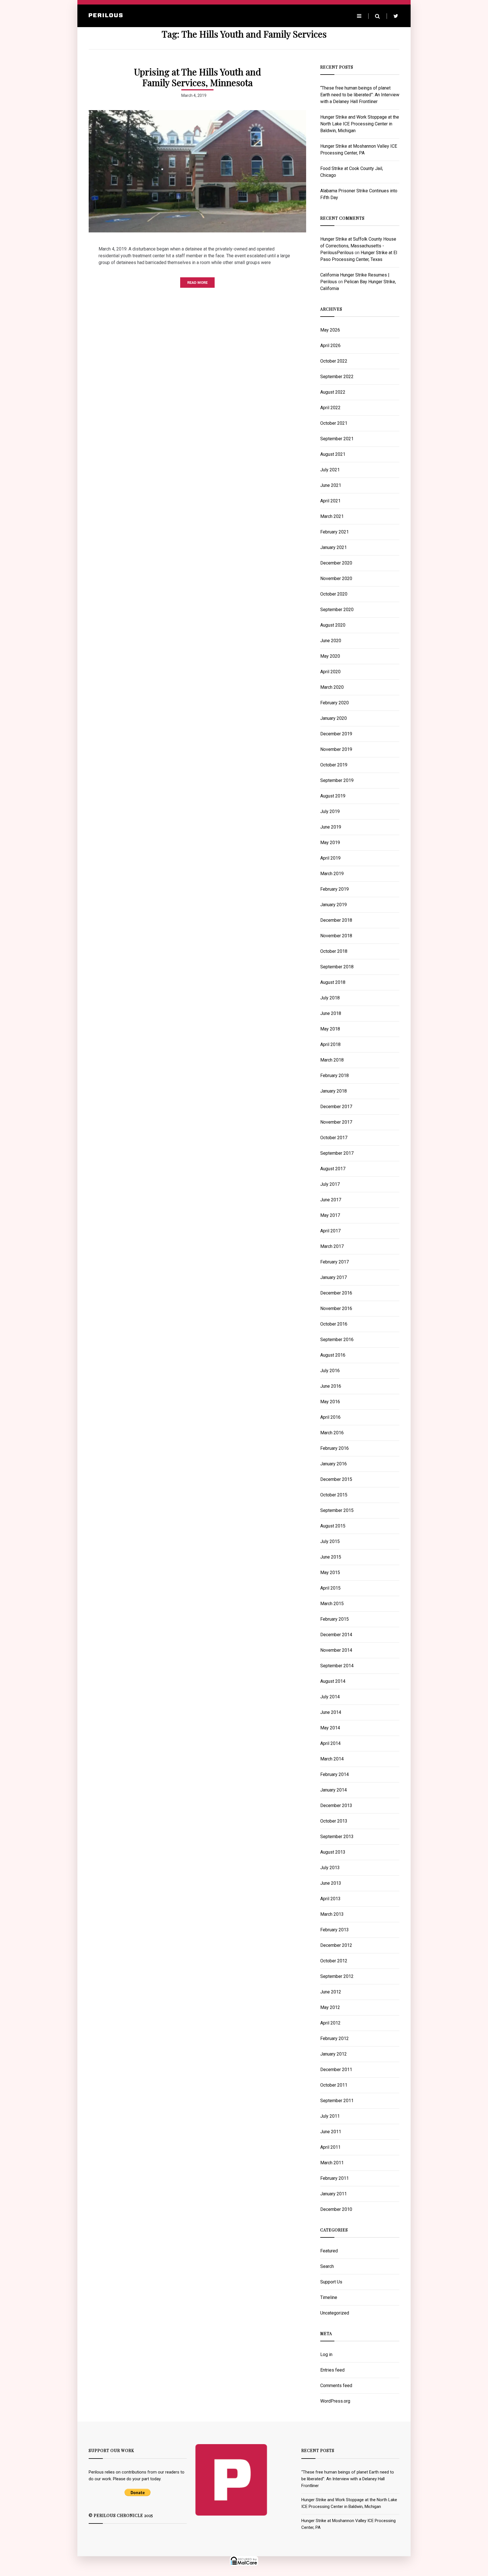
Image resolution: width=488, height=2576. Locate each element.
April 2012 (330, 2023)
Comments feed (336, 2386)
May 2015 (330, 1573)
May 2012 (330, 2007)
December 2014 (336, 1635)
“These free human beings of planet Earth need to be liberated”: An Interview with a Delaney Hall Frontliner (360, 95)
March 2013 (332, 1914)
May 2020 (330, 656)
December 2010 (336, 2209)
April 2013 (330, 1899)
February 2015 (335, 1619)
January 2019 (334, 905)
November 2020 (336, 578)
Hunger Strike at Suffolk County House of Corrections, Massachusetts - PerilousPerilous (358, 246)
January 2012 (334, 2054)
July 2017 (330, 1184)
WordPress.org (335, 2401)
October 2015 (334, 1495)
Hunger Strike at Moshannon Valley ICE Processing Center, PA (359, 150)
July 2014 (330, 1697)
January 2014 (334, 1790)
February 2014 (335, 1774)
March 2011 (332, 2163)
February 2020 (335, 703)
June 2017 (331, 1200)
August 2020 (333, 625)
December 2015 (336, 1479)
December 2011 (336, 2070)
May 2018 (330, 1029)
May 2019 (330, 843)
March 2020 (332, 687)
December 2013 (336, 1805)
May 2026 (330, 330)
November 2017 (336, 1122)
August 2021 (333, 454)
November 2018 (336, 936)
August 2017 (333, 1169)
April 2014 (330, 1743)
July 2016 (330, 1371)
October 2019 (334, 765)
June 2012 (331, 1992)
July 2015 (330, 1541)
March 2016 (332, 1433)
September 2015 (337, 1510)
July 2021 (330, 470)
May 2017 (330, 1215)
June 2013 (331, 1883)
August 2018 (333, 982)
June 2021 (331, 485)
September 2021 (337, 439)
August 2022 (333, 392)
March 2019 (332, 874)
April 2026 (330, 346)
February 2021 (335, 532)
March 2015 (332, 1604)
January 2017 (334, 1277)
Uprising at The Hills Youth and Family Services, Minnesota (198, 77)
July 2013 (330, 1868)
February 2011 (335, 2178)
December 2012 (336, 1945)
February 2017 (335, 1262)
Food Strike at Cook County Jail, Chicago (352, 172)
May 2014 (330, 1728)
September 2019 (337, 780)
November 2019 (336, 749)
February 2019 (335, 889)
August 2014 (333, 1681)
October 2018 (334, 951)
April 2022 (330, 408)
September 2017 (337, 1153)
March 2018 (332, 1060)
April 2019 (330, 858)
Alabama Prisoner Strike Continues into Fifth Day (359, 194)
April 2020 (330, 672)
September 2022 (337, 377)
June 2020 (331, 641)
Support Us (331, 2282)
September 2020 (337, 610)
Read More (197, 283)
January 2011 (334, 2194)
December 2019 (336, 734)
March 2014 (332, 1759)
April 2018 (330, 1044)
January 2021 (334, 547)
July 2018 (330, 998)
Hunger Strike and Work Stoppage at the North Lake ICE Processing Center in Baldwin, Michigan (360, 124)
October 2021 (334, 423)
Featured (329, 2251)
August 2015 (333, 1526)
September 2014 (337, 1666)
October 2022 (334, 361)
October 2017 (334, 1138)
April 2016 (330, 1417)
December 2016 (336, 1293)
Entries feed (332, 2370)
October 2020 (334, 594)
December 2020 (336, 563)
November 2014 (336, 1650)
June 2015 (331, 1557)
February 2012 (335, 2038)
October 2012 (334, 1961)
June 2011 (331, 2132)
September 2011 (337, 2101)
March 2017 (332, 1246)
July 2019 (330, 811)
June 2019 (331, 827)
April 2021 (330, 501)
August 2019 (333, 796)
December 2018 (336, 920)
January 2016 (334, 1464)
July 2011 (330, 2116)
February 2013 (335, 1930)
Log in (326, 2354)
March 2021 (332, 516)
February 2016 (335, 1448)
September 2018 (337, 967)
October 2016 (334, 1324)
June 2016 (331, 1386)
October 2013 (334, 1821)
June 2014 (331, 1712)
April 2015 (330, 1588)
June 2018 (331, 1013)
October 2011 (334, 2085)
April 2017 (330, 1231)
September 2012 (337, 1976)
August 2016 (333, 1355)
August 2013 (333, 1852)
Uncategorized (335, 2313)
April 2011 (330, 2147)
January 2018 (334, 1091)
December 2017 (336, 1107)
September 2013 (337, 1837)
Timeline (329, 2297)
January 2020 (334, 718)
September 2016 (337, 1340)
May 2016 (330, 1402)
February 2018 (335, 1075)
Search (327, 2266)
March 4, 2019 (194, 95)
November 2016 (336, 1308)
